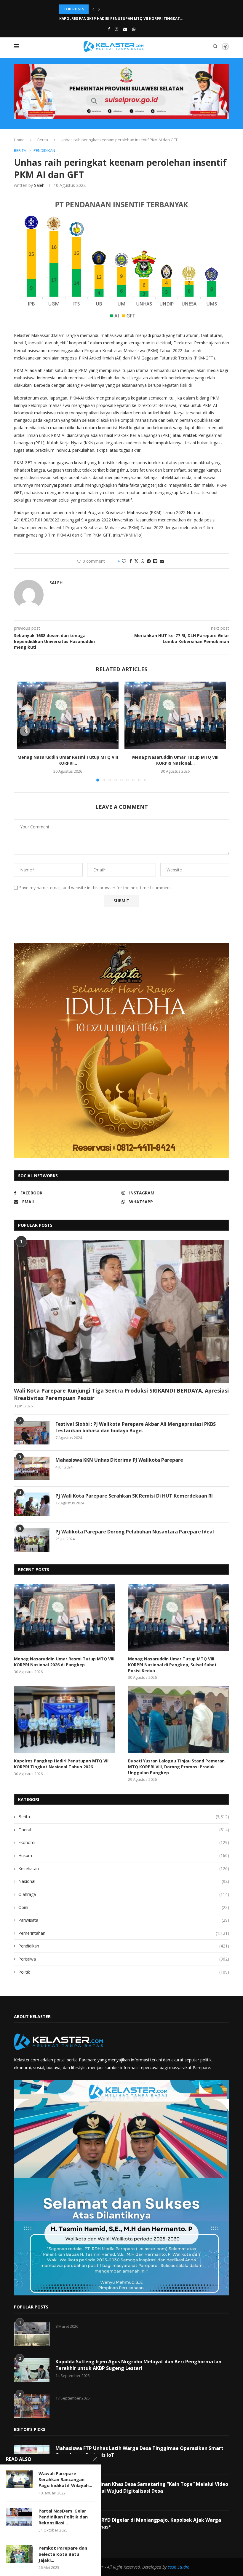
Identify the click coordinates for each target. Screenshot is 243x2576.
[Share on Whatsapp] (143, 561)
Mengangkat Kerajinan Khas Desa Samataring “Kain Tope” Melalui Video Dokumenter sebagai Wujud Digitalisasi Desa (142, 2487)
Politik (124, 1972)
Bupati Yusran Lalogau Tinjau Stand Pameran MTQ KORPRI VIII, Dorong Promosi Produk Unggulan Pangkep (176, 1767)
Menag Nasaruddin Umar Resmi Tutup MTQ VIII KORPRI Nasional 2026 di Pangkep (64, 1662)
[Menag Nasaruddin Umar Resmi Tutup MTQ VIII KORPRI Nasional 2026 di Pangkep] (68, 716)
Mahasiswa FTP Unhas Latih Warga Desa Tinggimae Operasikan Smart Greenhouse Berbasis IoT (139, 2451)
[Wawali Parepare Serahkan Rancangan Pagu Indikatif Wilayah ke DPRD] (19, 2479)
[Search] (215, 46)
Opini (124, 1907)
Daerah (124, 1830)
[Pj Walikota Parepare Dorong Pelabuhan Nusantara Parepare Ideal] (32, 1540)
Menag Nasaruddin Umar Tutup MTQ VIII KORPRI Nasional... (175, 760)
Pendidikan (124, 1946)
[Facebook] (109, 29)
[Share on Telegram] (149, 561)
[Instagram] (117, 29)
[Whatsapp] (134, 29)
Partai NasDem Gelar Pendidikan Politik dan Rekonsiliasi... (63, 2517)
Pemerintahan (124, 1933)
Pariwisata (124, 1920)
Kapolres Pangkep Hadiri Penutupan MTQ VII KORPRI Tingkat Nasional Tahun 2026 (61, 1764)
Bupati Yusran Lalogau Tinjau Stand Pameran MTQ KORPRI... (119, 19)
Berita (43, 140)
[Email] (125, 29)
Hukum (124, 1855)
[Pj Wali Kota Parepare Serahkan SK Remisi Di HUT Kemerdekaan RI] (32, 1504)
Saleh (39, 185)
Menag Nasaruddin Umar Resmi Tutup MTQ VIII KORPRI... (68, 760)
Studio (183, 2567)
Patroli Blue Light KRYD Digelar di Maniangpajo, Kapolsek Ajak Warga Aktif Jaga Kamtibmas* (138, 2523)
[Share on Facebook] (131, 561)
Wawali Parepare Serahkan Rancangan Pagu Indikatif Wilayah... (65, 2479)
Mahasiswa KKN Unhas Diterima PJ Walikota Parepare (119, 1460)
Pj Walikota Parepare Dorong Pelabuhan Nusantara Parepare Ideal (135, 1532)
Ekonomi (124, 1842)
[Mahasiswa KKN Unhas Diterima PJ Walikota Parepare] (32, 1468)
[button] (93, 9)
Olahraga (124, 1894)
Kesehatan (124, 1868)
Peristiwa (124, 1959)
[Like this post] (124, 561)
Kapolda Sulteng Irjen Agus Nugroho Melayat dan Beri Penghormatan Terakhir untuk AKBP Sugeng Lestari (138, 2365)
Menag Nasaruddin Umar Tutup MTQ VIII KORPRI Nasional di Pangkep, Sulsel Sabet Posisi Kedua (172, 1665)
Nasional (124, 1881)
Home (19, 140)
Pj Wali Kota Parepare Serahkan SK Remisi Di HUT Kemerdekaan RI (134, 1496)
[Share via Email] (162, 561)
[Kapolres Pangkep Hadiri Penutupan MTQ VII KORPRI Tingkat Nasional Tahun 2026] (64, 1720)
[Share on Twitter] (136, 561)
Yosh (172, 2567)
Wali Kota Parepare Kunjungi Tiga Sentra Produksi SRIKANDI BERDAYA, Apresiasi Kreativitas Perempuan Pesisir (121, 1394)
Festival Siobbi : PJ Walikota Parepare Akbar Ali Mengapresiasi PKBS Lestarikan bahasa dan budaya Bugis (136, 1427)
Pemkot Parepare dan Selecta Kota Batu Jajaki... (63, 2554)
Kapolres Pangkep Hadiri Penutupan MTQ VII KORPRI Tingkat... (121, 9)
